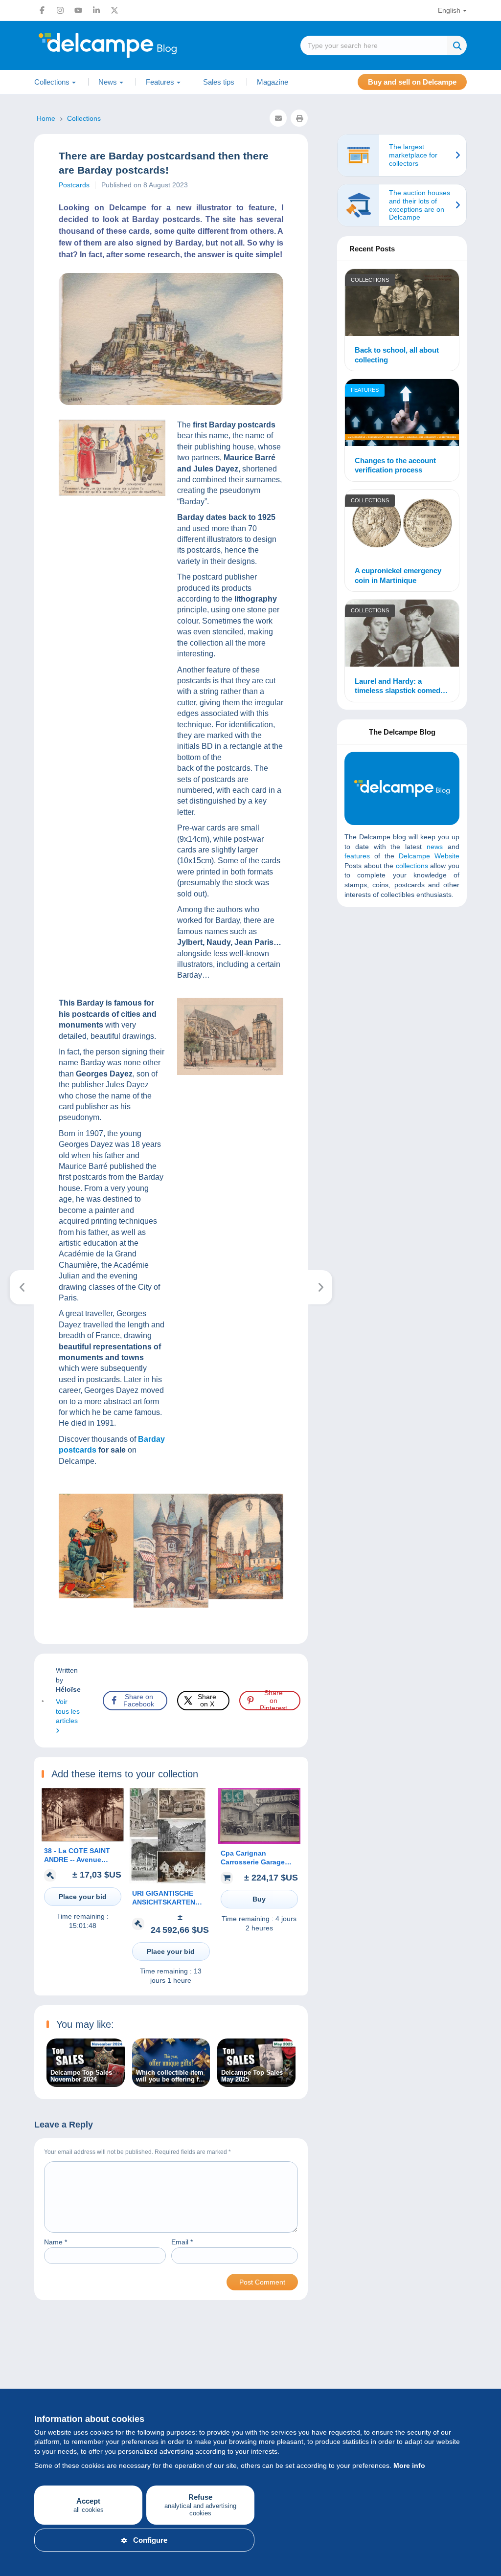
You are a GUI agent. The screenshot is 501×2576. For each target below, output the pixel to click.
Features (365, 390)
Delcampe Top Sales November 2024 (81, 2076)
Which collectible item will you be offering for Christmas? (171, 2076)
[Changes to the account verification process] (402, 414)
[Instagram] (60, 10)
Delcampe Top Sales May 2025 (252, 2076)
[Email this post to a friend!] (278, 118)
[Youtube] (78, 10)
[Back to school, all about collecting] (402, 304)
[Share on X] (16, 935)
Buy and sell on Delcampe (412, 82)
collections (412, 866)
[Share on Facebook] (16, 911)
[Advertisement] (418, 985)
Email (182, 2242)
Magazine (273, 82)
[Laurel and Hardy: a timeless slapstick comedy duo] (402, 635)
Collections (370, 280)
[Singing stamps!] (22, 1287)
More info (409, 2465)
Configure (150, 2540)
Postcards (74, 185)
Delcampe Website (429, 856)
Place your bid (83, 1897)
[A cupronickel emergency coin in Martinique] (402, 524)
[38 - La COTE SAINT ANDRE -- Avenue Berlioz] (83, 1839)
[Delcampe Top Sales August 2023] (320, 1287)
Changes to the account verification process (395, 465)
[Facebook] (42, 10)
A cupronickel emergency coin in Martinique (398, 575)
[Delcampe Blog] (130, 45)
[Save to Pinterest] (16, 958)
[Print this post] (299, 118)
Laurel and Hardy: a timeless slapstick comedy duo (399, 686)
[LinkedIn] (96, 10)
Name (56, 2242)
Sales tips (219, 82)
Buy (259, 1899)
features (357, 856)
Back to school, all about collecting (397, 355)
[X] (114, 10)
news (435, 847)
